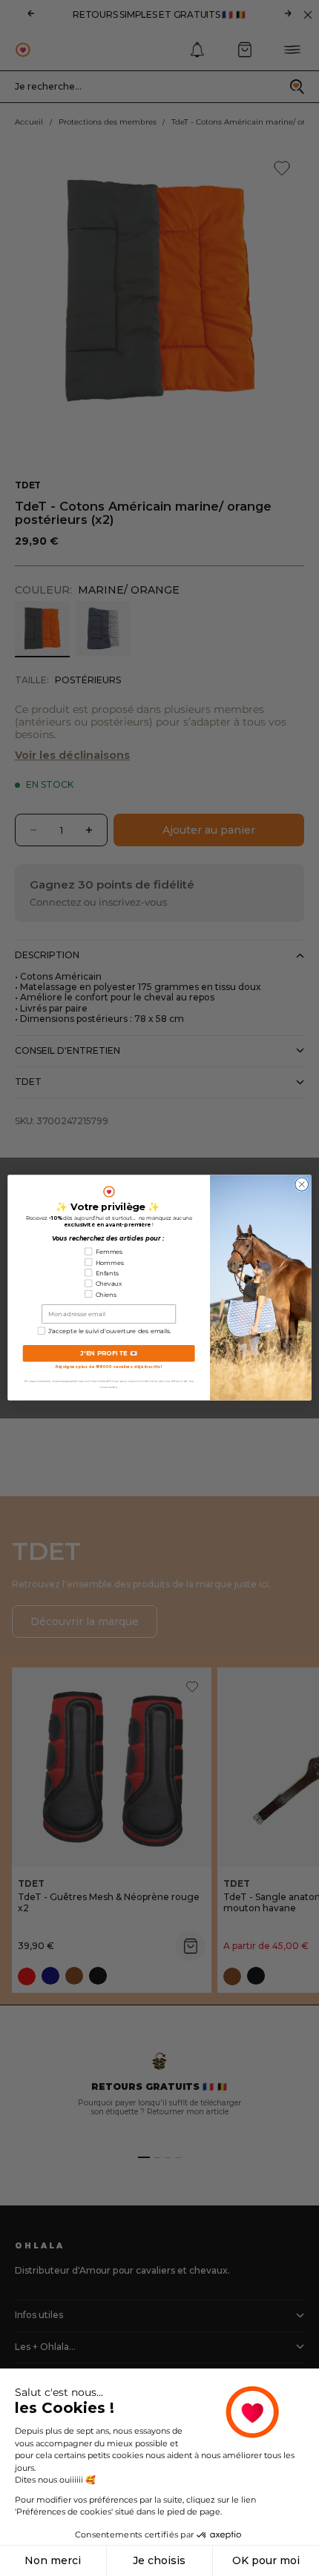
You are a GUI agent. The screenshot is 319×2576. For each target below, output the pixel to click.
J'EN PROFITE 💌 (109, 1354)
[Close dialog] (302, 1185)
